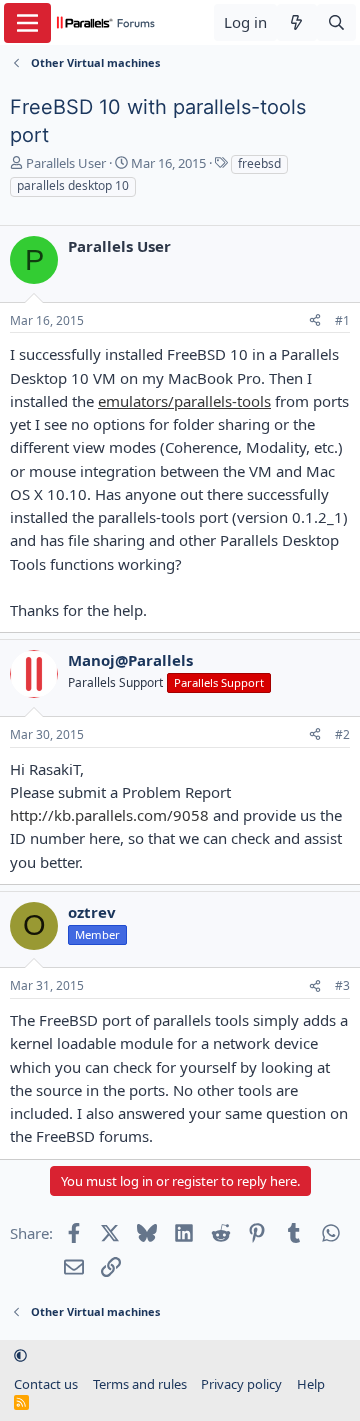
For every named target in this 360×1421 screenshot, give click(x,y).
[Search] (336, 22)
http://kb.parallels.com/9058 (109, 815)
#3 (342, 985)
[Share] (315, 321)
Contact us (46, 1384)
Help (311, 1384)
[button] (20, 1355)
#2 (342, 734)
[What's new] (296, 22)
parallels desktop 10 (73, 185)
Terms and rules (140, 1384)
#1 (342, 320)
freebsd (259, 163)
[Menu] (27, 23)
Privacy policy (241, 1384)
